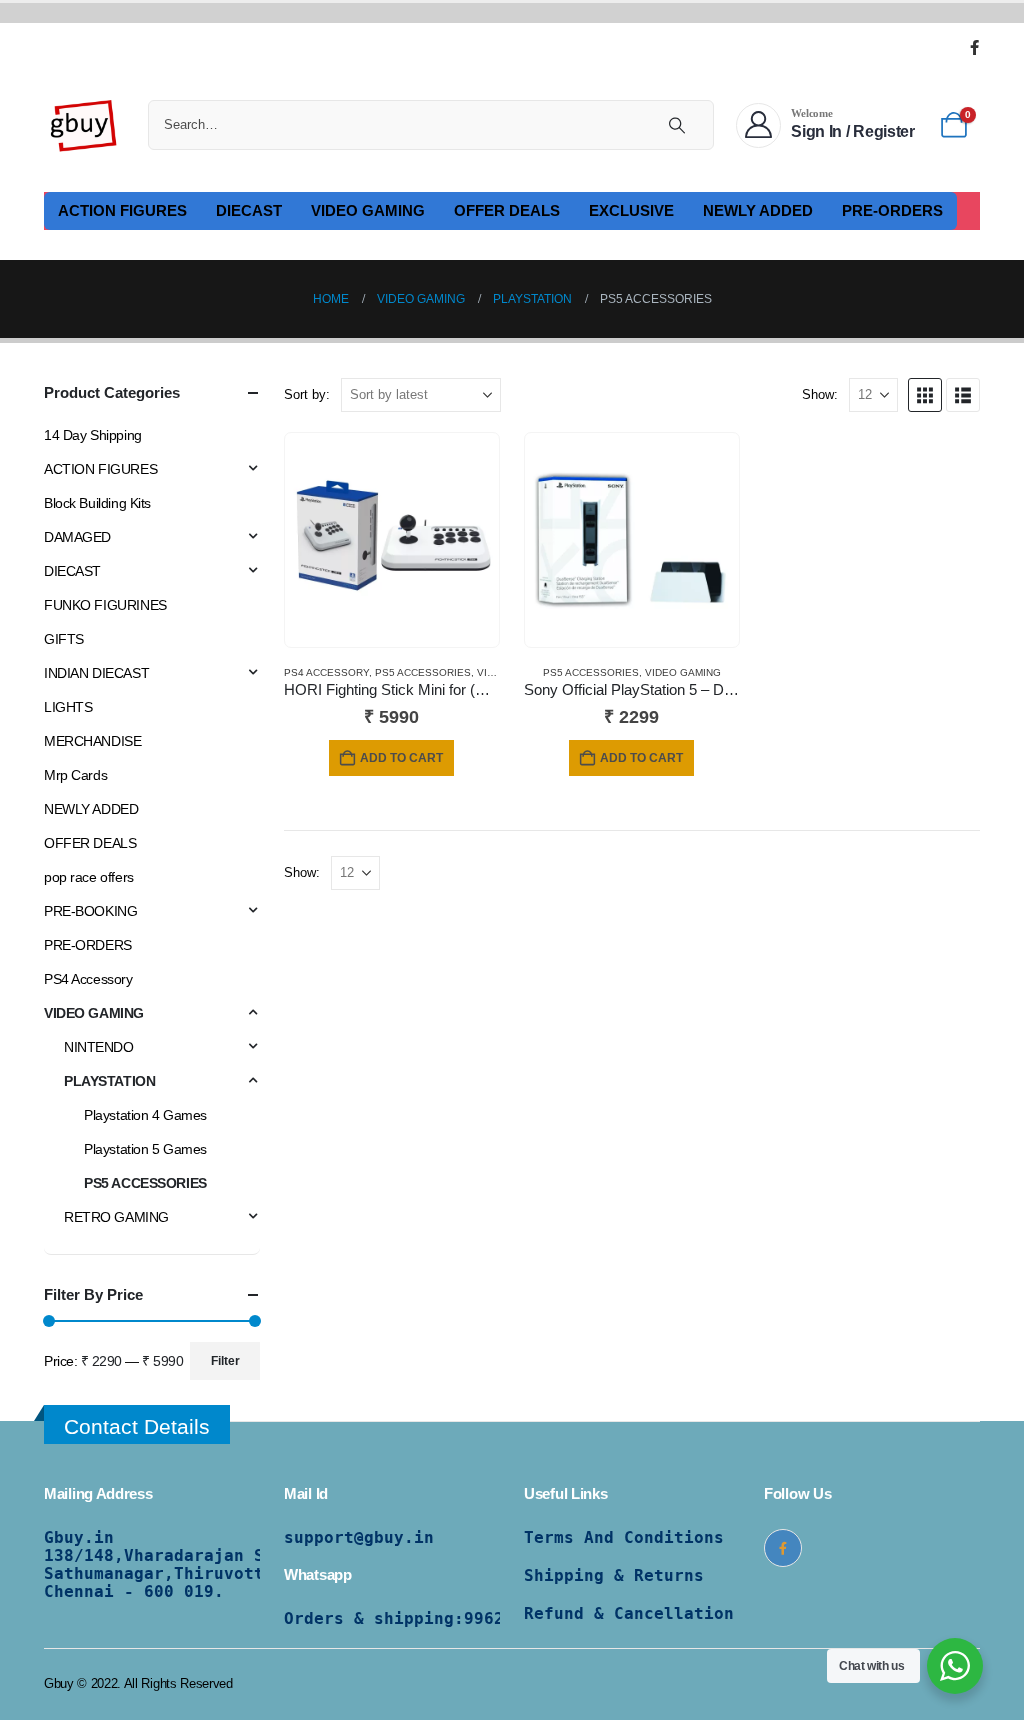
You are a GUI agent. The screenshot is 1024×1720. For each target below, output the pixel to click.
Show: (820, 394)
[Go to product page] (392, 540)
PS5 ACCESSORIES (423, 672)
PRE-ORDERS (892, 210)
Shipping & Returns (614, 1575)
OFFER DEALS (507, 210)
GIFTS (64, 639)
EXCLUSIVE (631, 210)
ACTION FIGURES (122, 210)
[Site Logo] (84, 125)
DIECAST (249, 210)
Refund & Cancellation (629, 1613)
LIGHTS (68, 707)
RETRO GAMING (116, 1217)
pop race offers (89, 877)
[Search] (677, 125)
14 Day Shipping (93, 435)
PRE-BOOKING (90, 911)
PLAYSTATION (109, 1081)
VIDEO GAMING (368, 210)
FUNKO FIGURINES (105, 605)
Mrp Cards (75, 775)
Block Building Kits (97, 503)
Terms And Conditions (624, 1537)
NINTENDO (99, 1047)
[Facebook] (974, 47)
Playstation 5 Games (145, 1149)
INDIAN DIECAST (96, 673)
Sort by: (307, 394)
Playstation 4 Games (145, 1115)
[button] (925, 395)
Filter (225, 1361)
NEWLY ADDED (758, 210)
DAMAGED (77, 537)
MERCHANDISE (92, 741)
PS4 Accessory (326, 672)
